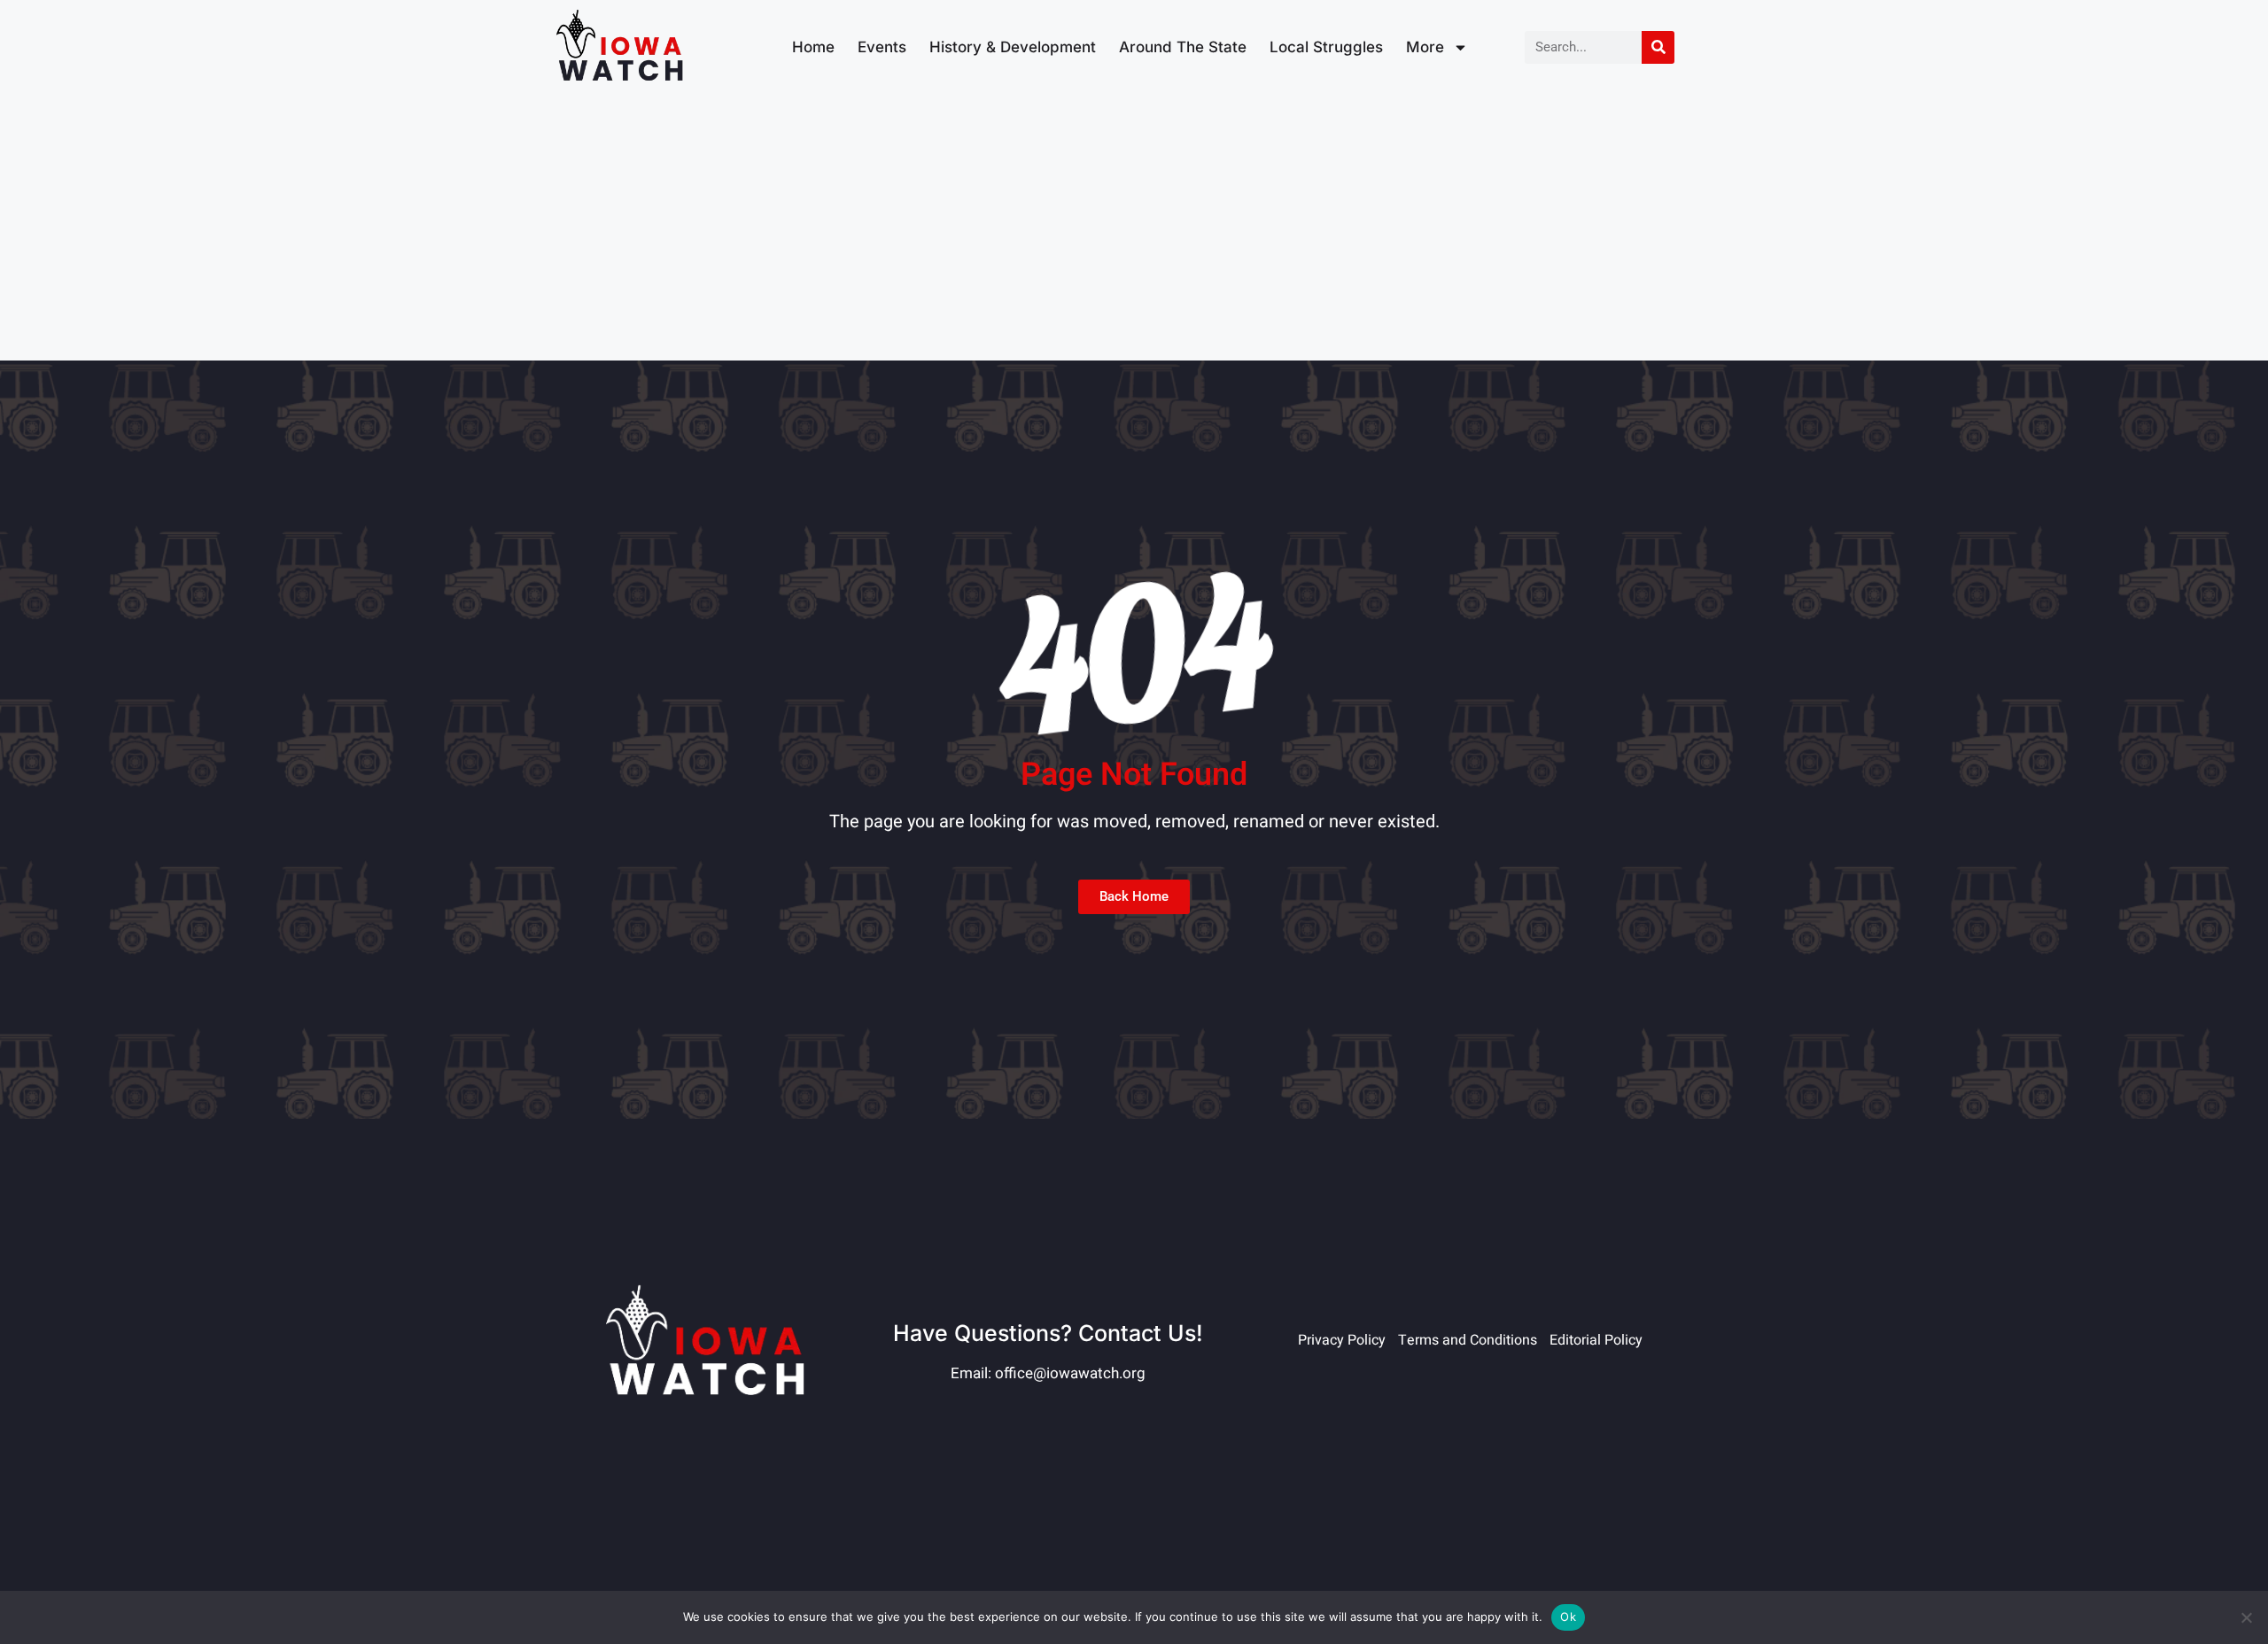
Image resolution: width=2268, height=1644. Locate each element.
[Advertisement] (1134, 228)
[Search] (1658, 47)
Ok (1568, 1617)
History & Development (1013, 47)
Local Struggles (1326, 47)
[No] (2246, 1617)
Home (813, 47)
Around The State (1183, 47)
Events (882, 47)
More (1425, 47)
